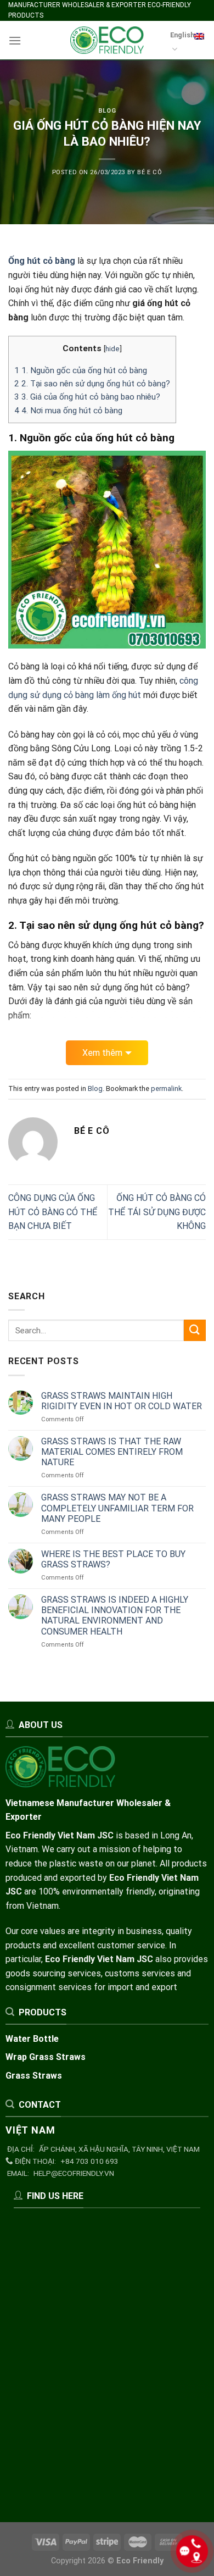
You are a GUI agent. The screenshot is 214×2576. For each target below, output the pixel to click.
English (182, 35)
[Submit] (195, 1330)
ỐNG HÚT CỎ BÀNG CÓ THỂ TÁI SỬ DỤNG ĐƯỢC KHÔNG (157, 1212)
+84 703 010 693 (89, 2161)
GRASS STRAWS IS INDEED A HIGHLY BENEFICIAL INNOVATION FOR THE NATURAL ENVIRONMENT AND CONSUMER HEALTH (115, 1616)
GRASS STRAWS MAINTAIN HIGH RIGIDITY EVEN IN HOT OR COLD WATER (122, 1401)
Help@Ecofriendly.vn (74, 2173)
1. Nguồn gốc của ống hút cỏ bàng (81, 370)
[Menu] (15, 40)
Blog (107, 111)
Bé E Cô (150, 172)
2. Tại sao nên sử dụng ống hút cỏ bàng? (92, 384)
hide (112, 348)
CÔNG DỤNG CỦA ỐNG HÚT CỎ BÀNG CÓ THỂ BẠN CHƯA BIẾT (53, 1212)
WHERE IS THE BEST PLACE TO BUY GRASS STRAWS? (113, 1559)
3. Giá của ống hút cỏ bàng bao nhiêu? (87, 397)
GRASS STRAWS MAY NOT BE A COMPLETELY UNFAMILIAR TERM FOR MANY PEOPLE (117, 1508)
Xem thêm (102, 1053)
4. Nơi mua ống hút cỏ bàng (68, 411)
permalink (166, 1088)
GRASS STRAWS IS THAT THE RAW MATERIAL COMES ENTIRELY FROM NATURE (112, 1452)
